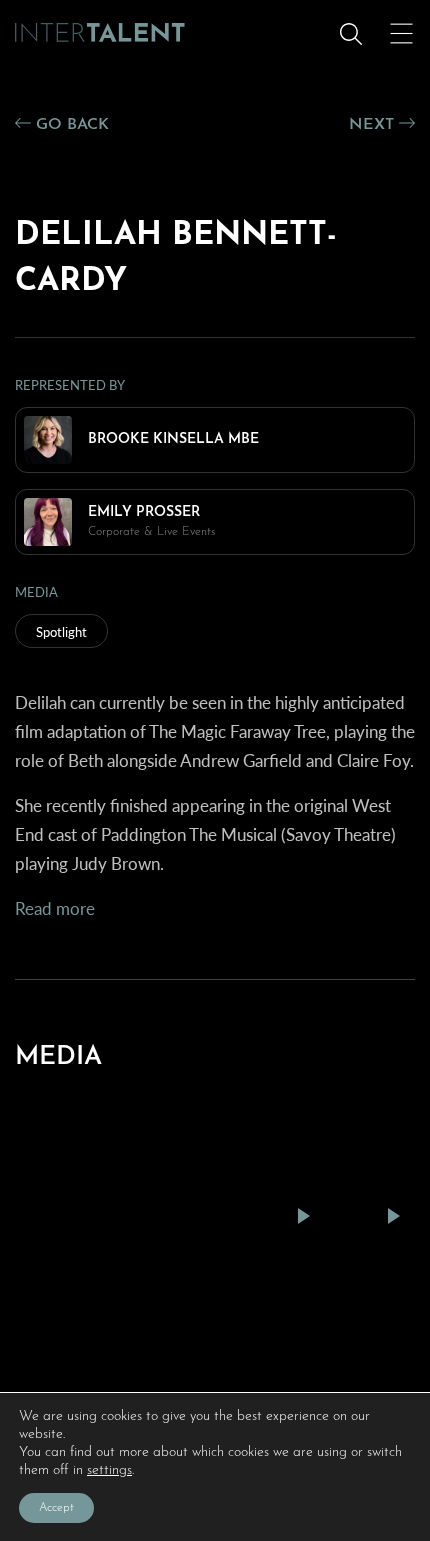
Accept (56, 1508)
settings (109, 1470)
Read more (55, 908)
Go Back (70, 125)
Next (374, 125)
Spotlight (61, 631)
